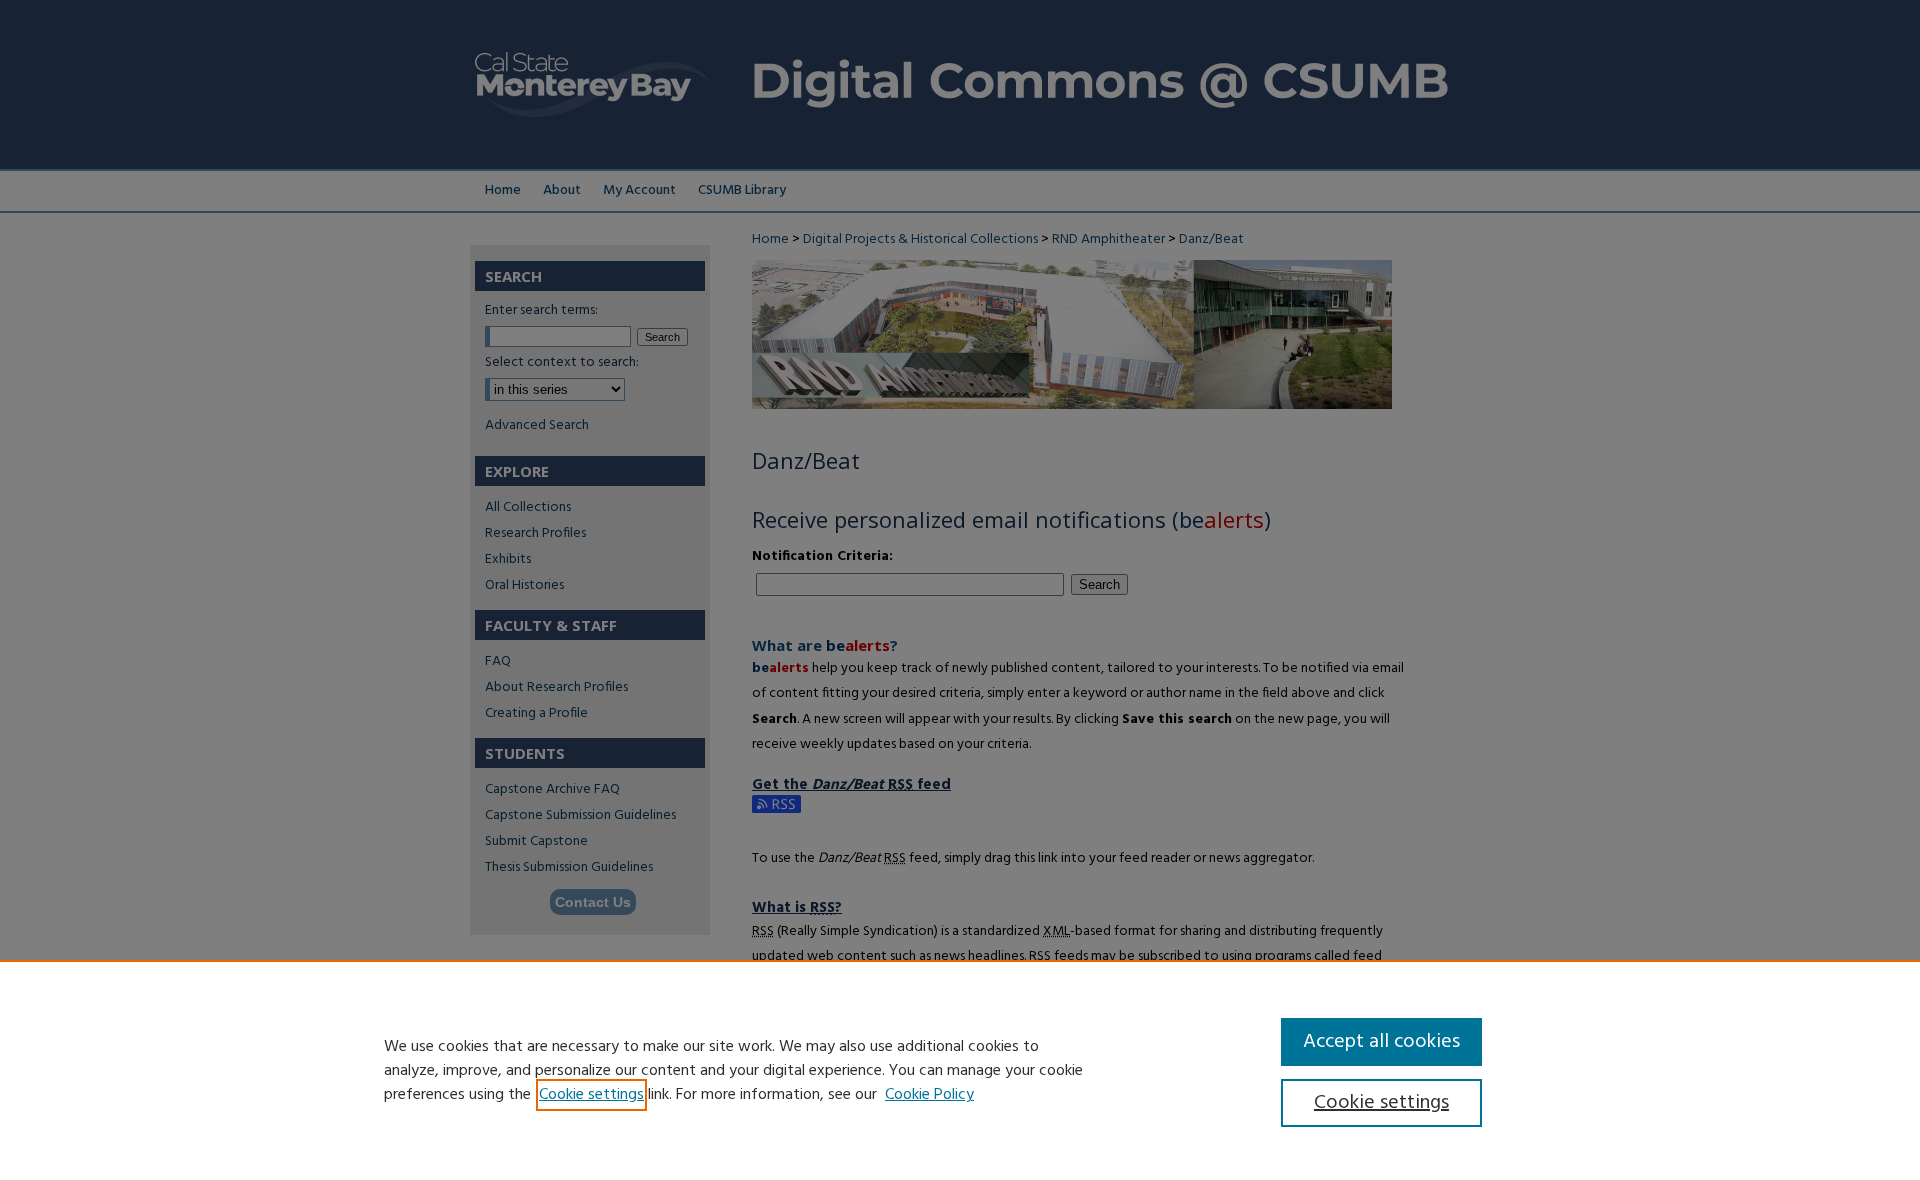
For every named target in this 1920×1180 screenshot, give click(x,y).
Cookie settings (591, 1095)
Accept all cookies (1381, 1042)
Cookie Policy (929, 1095)
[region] (960, 1070)
